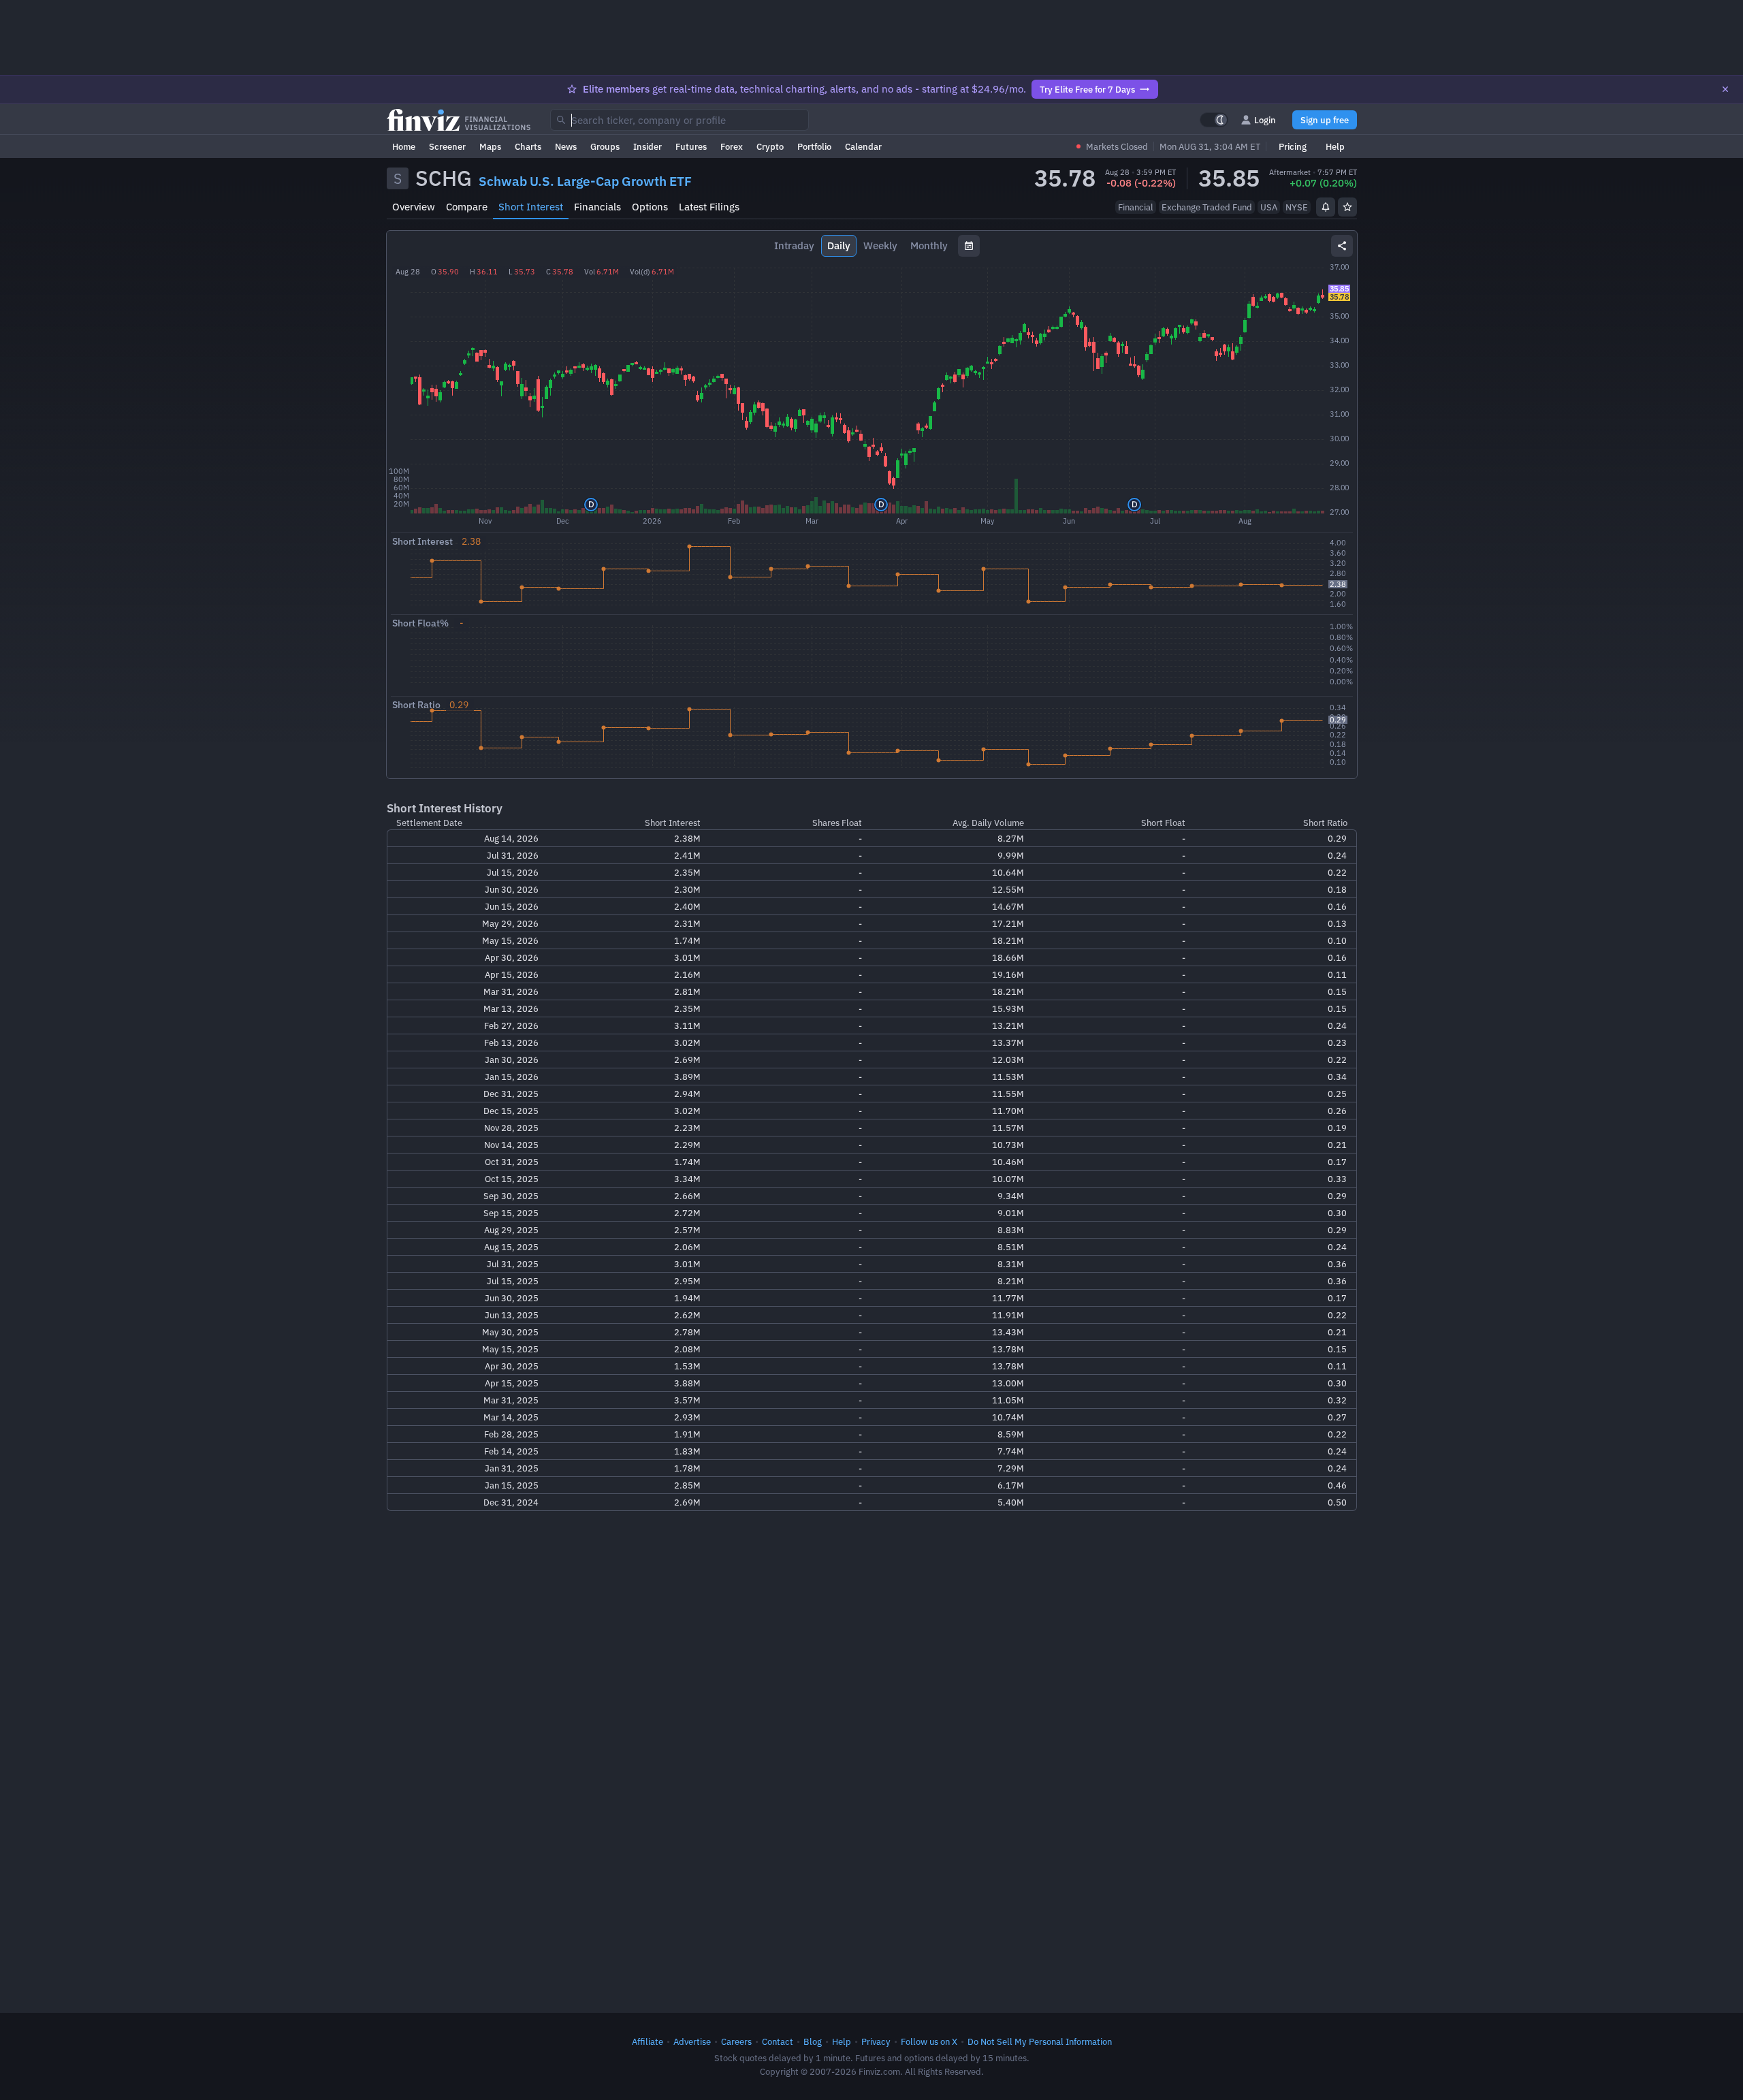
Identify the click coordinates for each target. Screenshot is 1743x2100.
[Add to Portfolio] (1347, 207)
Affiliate (647, 2041)
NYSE (1297, 207)
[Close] (1725, 89)
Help (1335, 146)
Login (1265, 120)
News (566, 146)
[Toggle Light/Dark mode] (1214, 120)
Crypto (770, 146)
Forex (732, 146)
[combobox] (679, 120)
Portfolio (814, 146)
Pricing (1293, 146)
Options (650, 207)
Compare (467, 207)
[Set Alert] (1326, 207)
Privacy (876, 2041)
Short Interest (531, 207)
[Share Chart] (1342, 246)
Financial (1136, 207)
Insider (647, 146)
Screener (447, 146)
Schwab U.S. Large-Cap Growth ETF (585, 181)
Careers (736, 2041)
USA (1269, 207)
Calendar (863, 146)
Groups (605, 146)
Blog (813, 2041)
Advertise (692, 2041)
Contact (778, 2041)
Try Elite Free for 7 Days (1087, 89)
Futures (691, 146)
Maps (490, 146)
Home (404, 146)
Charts (528, 146)
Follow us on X (929, 2041)
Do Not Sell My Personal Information (1040, 2041)
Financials (597, 207)
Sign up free (1325, 120)
